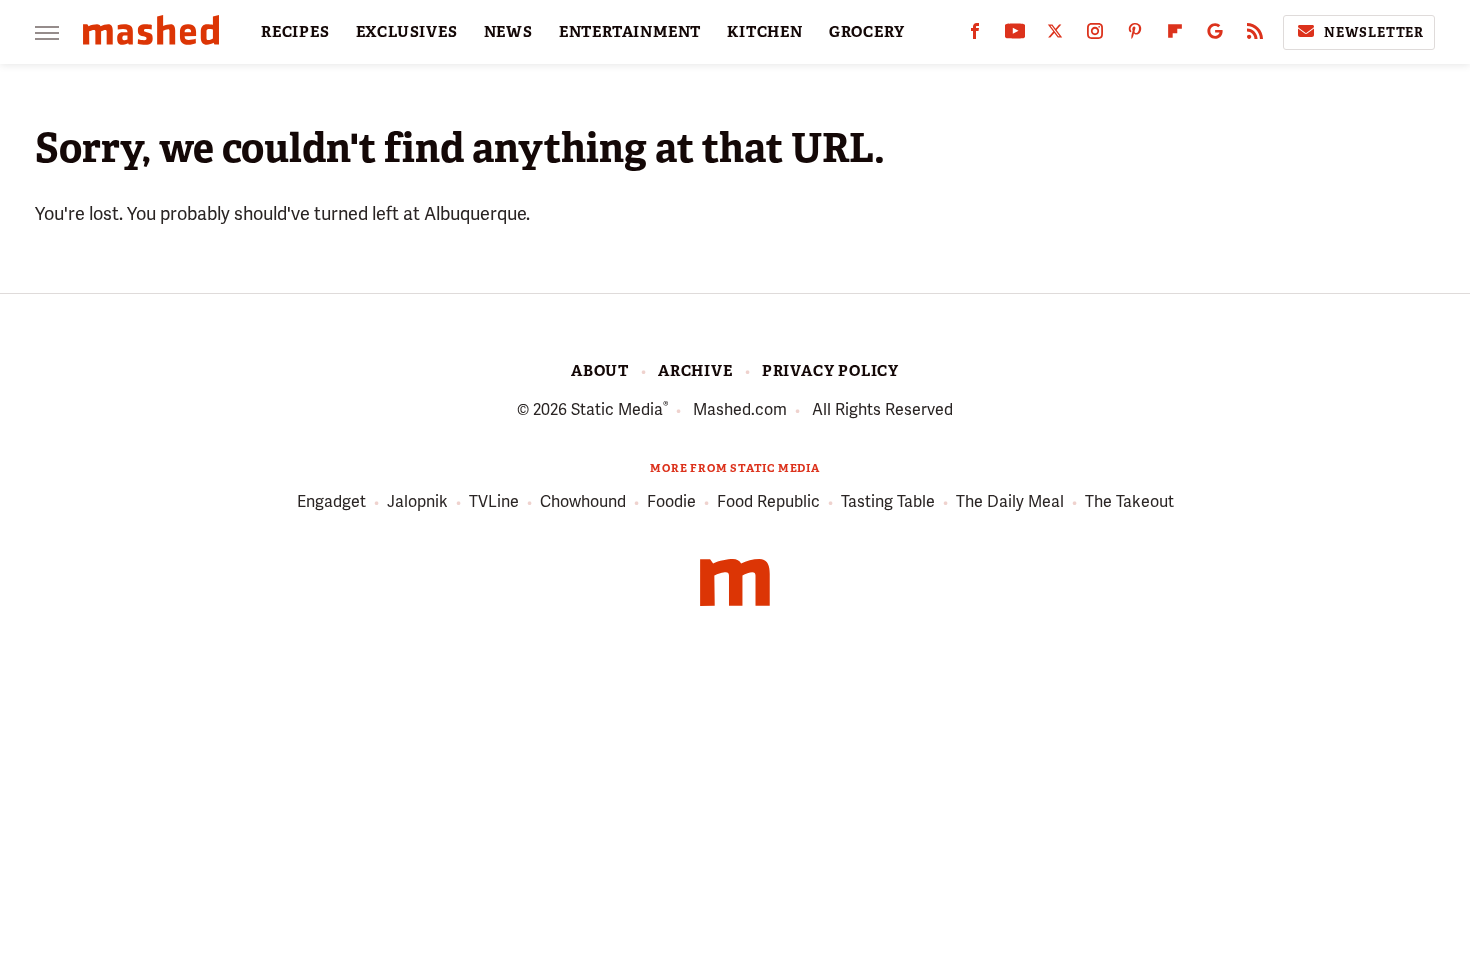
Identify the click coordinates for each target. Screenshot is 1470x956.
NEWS (508, 32)
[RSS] (1255, 35)
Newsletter (1374, 32)
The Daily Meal (1010, 501)
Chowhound (583, 501)
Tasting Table (888, 501)
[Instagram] (1095, 35)
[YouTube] (1015, 35)
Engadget (331, 501)
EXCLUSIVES (407, 32)
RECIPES (295, 32)
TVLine (494, 501)
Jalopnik (417, 501)
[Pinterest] (1135, 35)
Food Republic (768, 501)
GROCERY (867, 32)
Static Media (617, 409)
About (600, 371)
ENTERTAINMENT (630, 32)
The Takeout (1129, 501)
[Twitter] (1055, 35)
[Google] (1215, 35)
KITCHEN (765, 32)
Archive (695, 371)
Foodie (671, 501)
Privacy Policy (830, 371)
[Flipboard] (1175, 35)
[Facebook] (975, 35)
